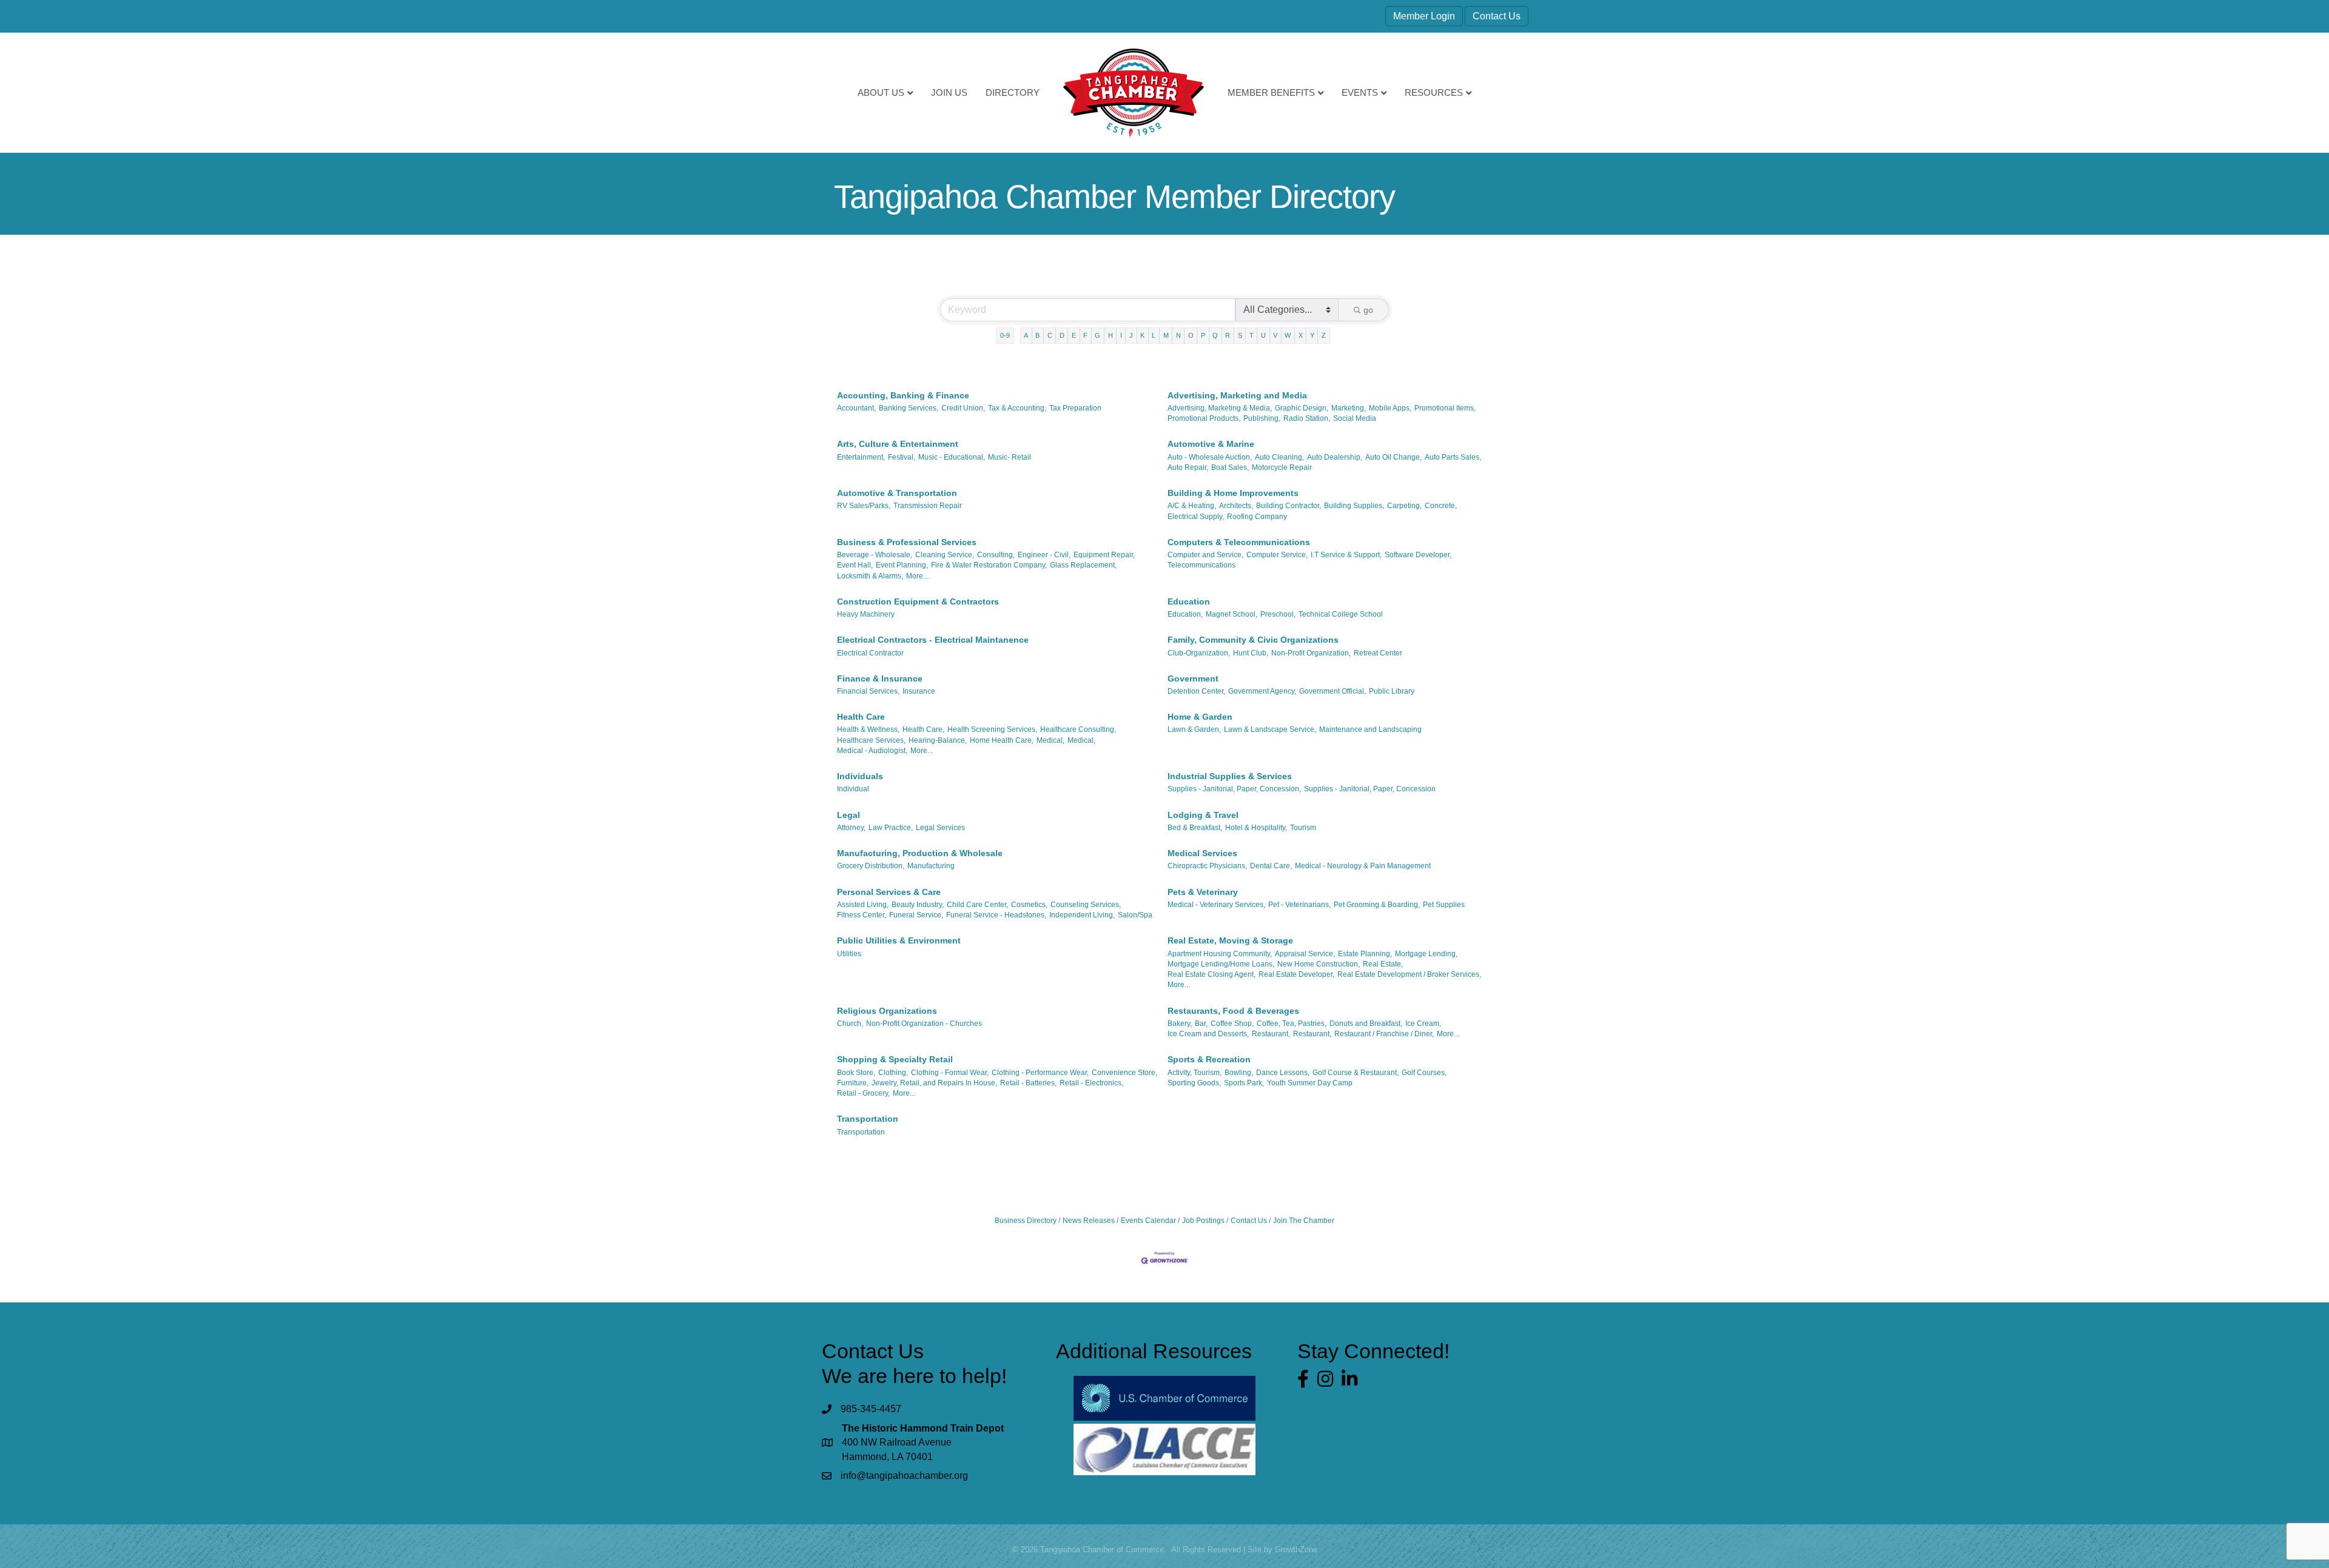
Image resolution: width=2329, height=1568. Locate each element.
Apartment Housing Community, (1220, 954)
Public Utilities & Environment (899, 940)
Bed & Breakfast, (1195, 828)
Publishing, (1262, 418)
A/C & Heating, (1192, 506)
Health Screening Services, (992, 729)
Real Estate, (1383, 964)
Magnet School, (1232, 614)
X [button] (1301, 335)
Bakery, (1180, 1024)
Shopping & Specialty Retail (895, 1059)
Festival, (902, 457)
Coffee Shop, (1232, 1024)
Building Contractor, (1289, 506)
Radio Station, (1307, 418)
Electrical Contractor (870, 653)
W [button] (1288, 335)
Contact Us (1497, 16)
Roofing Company (1257, 517)
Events (1360, 92)
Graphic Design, (1302, 408)
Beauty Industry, (918, 905)
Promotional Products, (1204, 418)
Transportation (868, 1119)
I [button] (1121, 335)
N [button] (1178, 335)
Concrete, (1441, 506)
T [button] (1252, 335)
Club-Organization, (1199, 653)
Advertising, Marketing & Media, (1220, 408)
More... (917, 576)
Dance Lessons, (1283, 1073)
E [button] (1074, 335)
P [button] (1203, 335)
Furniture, (853, 1083)
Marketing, (1349, 408)
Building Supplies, (1354, 506)
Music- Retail (1010, 457)
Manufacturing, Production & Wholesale (920, 853)
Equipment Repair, (1104, 555)
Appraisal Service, (1305, 954)
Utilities (849, 954)
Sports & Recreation (1209, 1059)
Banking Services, (909, 408)
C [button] (1050, 335)
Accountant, (856, 408)
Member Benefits (1271, 92)
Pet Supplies (1444, 905)
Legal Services (940, 828)
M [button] (1166, 335)
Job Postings (1203, 1221)
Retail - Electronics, (1091, 1083)
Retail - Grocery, (863, 1093)
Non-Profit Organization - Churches (924, 1024)
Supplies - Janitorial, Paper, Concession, (1234, 789)
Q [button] (1215, 335)
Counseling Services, (1086, 905)
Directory (1013, 92)
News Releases (1089, 1221)
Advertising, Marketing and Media (1237, 395)
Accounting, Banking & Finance (903, 395)
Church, (850, 1024)
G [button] (1097, 335)
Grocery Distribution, (871, 866)
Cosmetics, (1029, 905)
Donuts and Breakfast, (1366, 1024)
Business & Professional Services (907, 542)
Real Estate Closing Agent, (1212, 974)
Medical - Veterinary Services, (1216, 905)
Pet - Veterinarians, (1299, 905)
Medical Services (1202, 853)
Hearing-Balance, (938, 740)
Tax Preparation (1075, 408)
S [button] (1240, 335)
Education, (1185, 614)
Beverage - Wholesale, (875, 555)
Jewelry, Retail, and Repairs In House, (934, 1083)
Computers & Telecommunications (1239, 542)
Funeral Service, (916, 915)
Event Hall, (855, 565)
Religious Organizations (887, 1011)
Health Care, (923, 729)
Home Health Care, (1002, 740)
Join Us (949, 92)
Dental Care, (1271, 866)
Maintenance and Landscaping (1370, 729)
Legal (849, 815)
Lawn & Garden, (1194, 729)
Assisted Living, (863, 905)
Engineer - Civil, (1044, 555)
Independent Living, (1082, 915)
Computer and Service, (1205, 555)
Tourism (1303, 828)
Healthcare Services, (871, 740)
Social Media (1355, 418)
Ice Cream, (1423, 1024)
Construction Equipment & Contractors (918, 601)
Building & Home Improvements (1233, 493)
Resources (1434, 92)
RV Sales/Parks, (864, 506)
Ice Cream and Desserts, (1208, 1034)
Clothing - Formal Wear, (950, 1073)
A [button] (1026, 335)
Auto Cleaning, (1279, 457)
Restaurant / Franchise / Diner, (1384, 1034)
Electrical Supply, (1196, 517)
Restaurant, (1271, 1034)
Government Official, (1333, 691)
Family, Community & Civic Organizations (1253, 640)
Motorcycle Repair (1282, 467)
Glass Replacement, (1083, 565)
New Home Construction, (1319, 964)
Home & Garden (1200, 717)
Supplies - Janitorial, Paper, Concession (1370, 789)
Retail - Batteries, (1028, 1083)
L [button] (1154, 335)
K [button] (1142, 335)
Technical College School (1341, 614)
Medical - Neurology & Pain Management (1363, 866)
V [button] (1275, 335)
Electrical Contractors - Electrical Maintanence (933, 640)
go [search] (1368, 310)
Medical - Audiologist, (872, 751)
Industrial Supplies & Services (1230, 776)
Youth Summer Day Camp (1310, 1083)
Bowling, (1239, 1073)
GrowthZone (1296, 1550)
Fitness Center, (862, 915)
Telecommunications (1201, 565)
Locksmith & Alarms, (870, 576)
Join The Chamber (1304, 1221)
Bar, (1201, 1024)
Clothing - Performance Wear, (1040, 1073)
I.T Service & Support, (1346, 555)
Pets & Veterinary (1203, 892)
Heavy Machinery (866, 614)
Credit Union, (963, 408)
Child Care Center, (977, 905)
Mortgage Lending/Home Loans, (1221, 964)
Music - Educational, (952, 457)
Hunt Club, (1251, 653)
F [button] (1085, 335)
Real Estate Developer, (1296, 974)
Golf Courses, (1424, 1073)
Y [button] (1312, 335)
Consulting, (996, 555)
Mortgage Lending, (1426, 954)
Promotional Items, (1445, 408)
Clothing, (893, 1073)
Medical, (1050, 740)
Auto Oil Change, (1393, 457)
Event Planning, (902, 565)
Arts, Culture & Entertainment (898, 444)
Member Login (1424, 16)
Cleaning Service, (945, 555)
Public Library (1392, 691)
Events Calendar (1148, 1221)
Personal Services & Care (889, 892)
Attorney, (851, 828)
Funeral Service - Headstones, (996, 915)
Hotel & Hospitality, (1256, 828)
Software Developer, (1418, 555)
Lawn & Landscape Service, (1270, 729)
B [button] (1037, 335)
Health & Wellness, (868, 729)
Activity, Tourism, (1195, 1073)
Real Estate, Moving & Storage (1230, 940)
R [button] (1228, 335)
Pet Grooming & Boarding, (1377, 905)
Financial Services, (868, 691)
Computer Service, (1277, 555)
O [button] (1191, 335)
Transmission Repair (928, 506)
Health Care (861, 717)
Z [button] (1324, 335)
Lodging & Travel (1203, 815)
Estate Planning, (1365, 954)
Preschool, (1278, 614)
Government (1193, 678)
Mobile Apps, (1390, 408)
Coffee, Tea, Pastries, (1292, 1024)
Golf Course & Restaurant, (1356, 1073)
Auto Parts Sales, (1453, 457)
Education (1189, 601)
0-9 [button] (1005, 335)
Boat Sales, (1230, 467)
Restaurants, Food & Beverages (1233, 1011)
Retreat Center (1378, 653)
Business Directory (1026, 1221)
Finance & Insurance (880, 678)
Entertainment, (861, 457)
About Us (881, 92)
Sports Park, (1244, 1083)
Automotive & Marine (1211, 444)
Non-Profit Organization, (1311, 653)
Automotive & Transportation (897, 493)
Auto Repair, (1188, 467)
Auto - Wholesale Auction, (1210, 457)
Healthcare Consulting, (1078, 729)
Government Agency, (1262, 691)
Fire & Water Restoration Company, (989, 565)
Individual (853, 789)
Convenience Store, (1124, 1073)
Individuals (860, 776)
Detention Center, (1196, 691)
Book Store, (856, 1073)
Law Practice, (891, 828)
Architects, (1236, 506)
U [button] (1263, 335)
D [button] (1062, 335)
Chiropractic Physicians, (1207, 866)
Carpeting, (1404, 506)
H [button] (1111, 335)
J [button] (1131, 335)
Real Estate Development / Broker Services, (1409, 974)
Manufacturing (931, 866)
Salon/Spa (1135, 915)
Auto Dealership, (1335, 457)
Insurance (919, 691)
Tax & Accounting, (1017, 408)
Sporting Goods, (1194, 1083)
